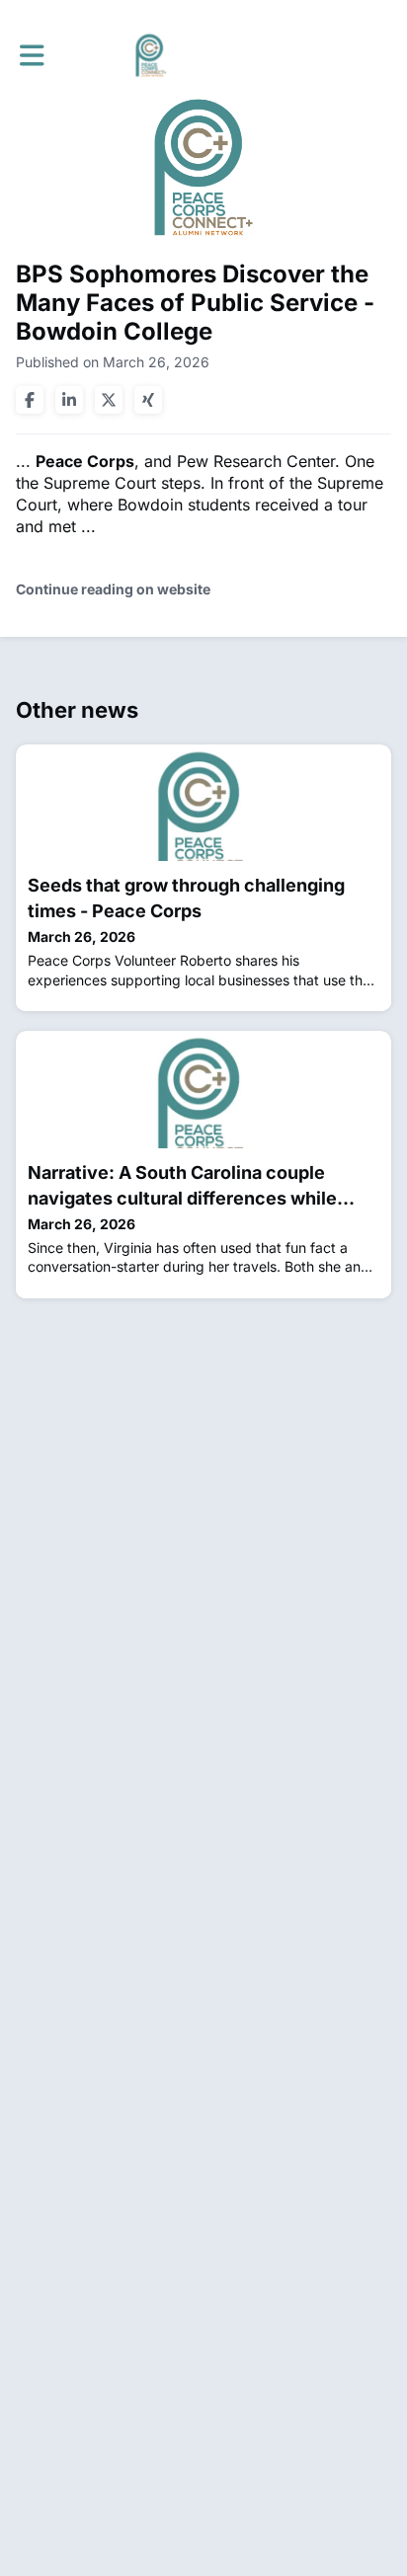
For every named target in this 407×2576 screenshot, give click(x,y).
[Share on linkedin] (69, 400)
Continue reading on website (113, 589)
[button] (32, 55)
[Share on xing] (148, 400)
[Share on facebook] (30, 400)
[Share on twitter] (109, 400)
